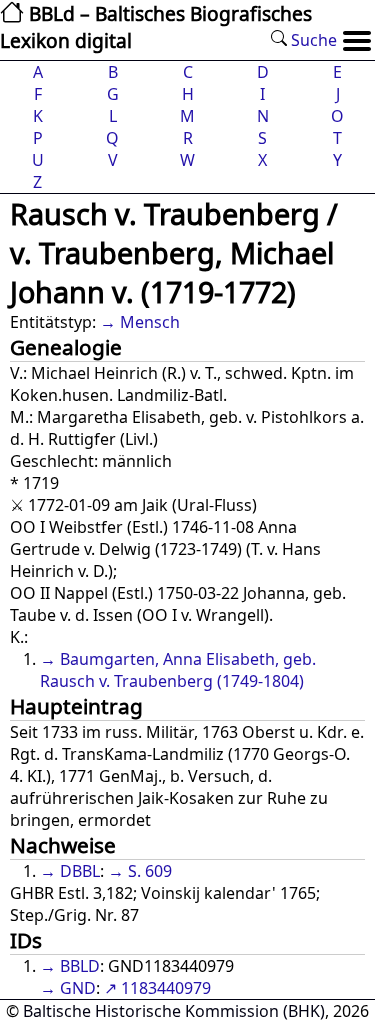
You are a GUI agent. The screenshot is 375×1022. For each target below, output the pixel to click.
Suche (312, 40)
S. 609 (150, 871)
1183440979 (166, 988)
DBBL (80, 871)
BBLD (80, 966)
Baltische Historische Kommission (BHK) (174, 1011)
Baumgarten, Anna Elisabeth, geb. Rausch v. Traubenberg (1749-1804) (178, 670)
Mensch (150, 322)
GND (78, 988)
